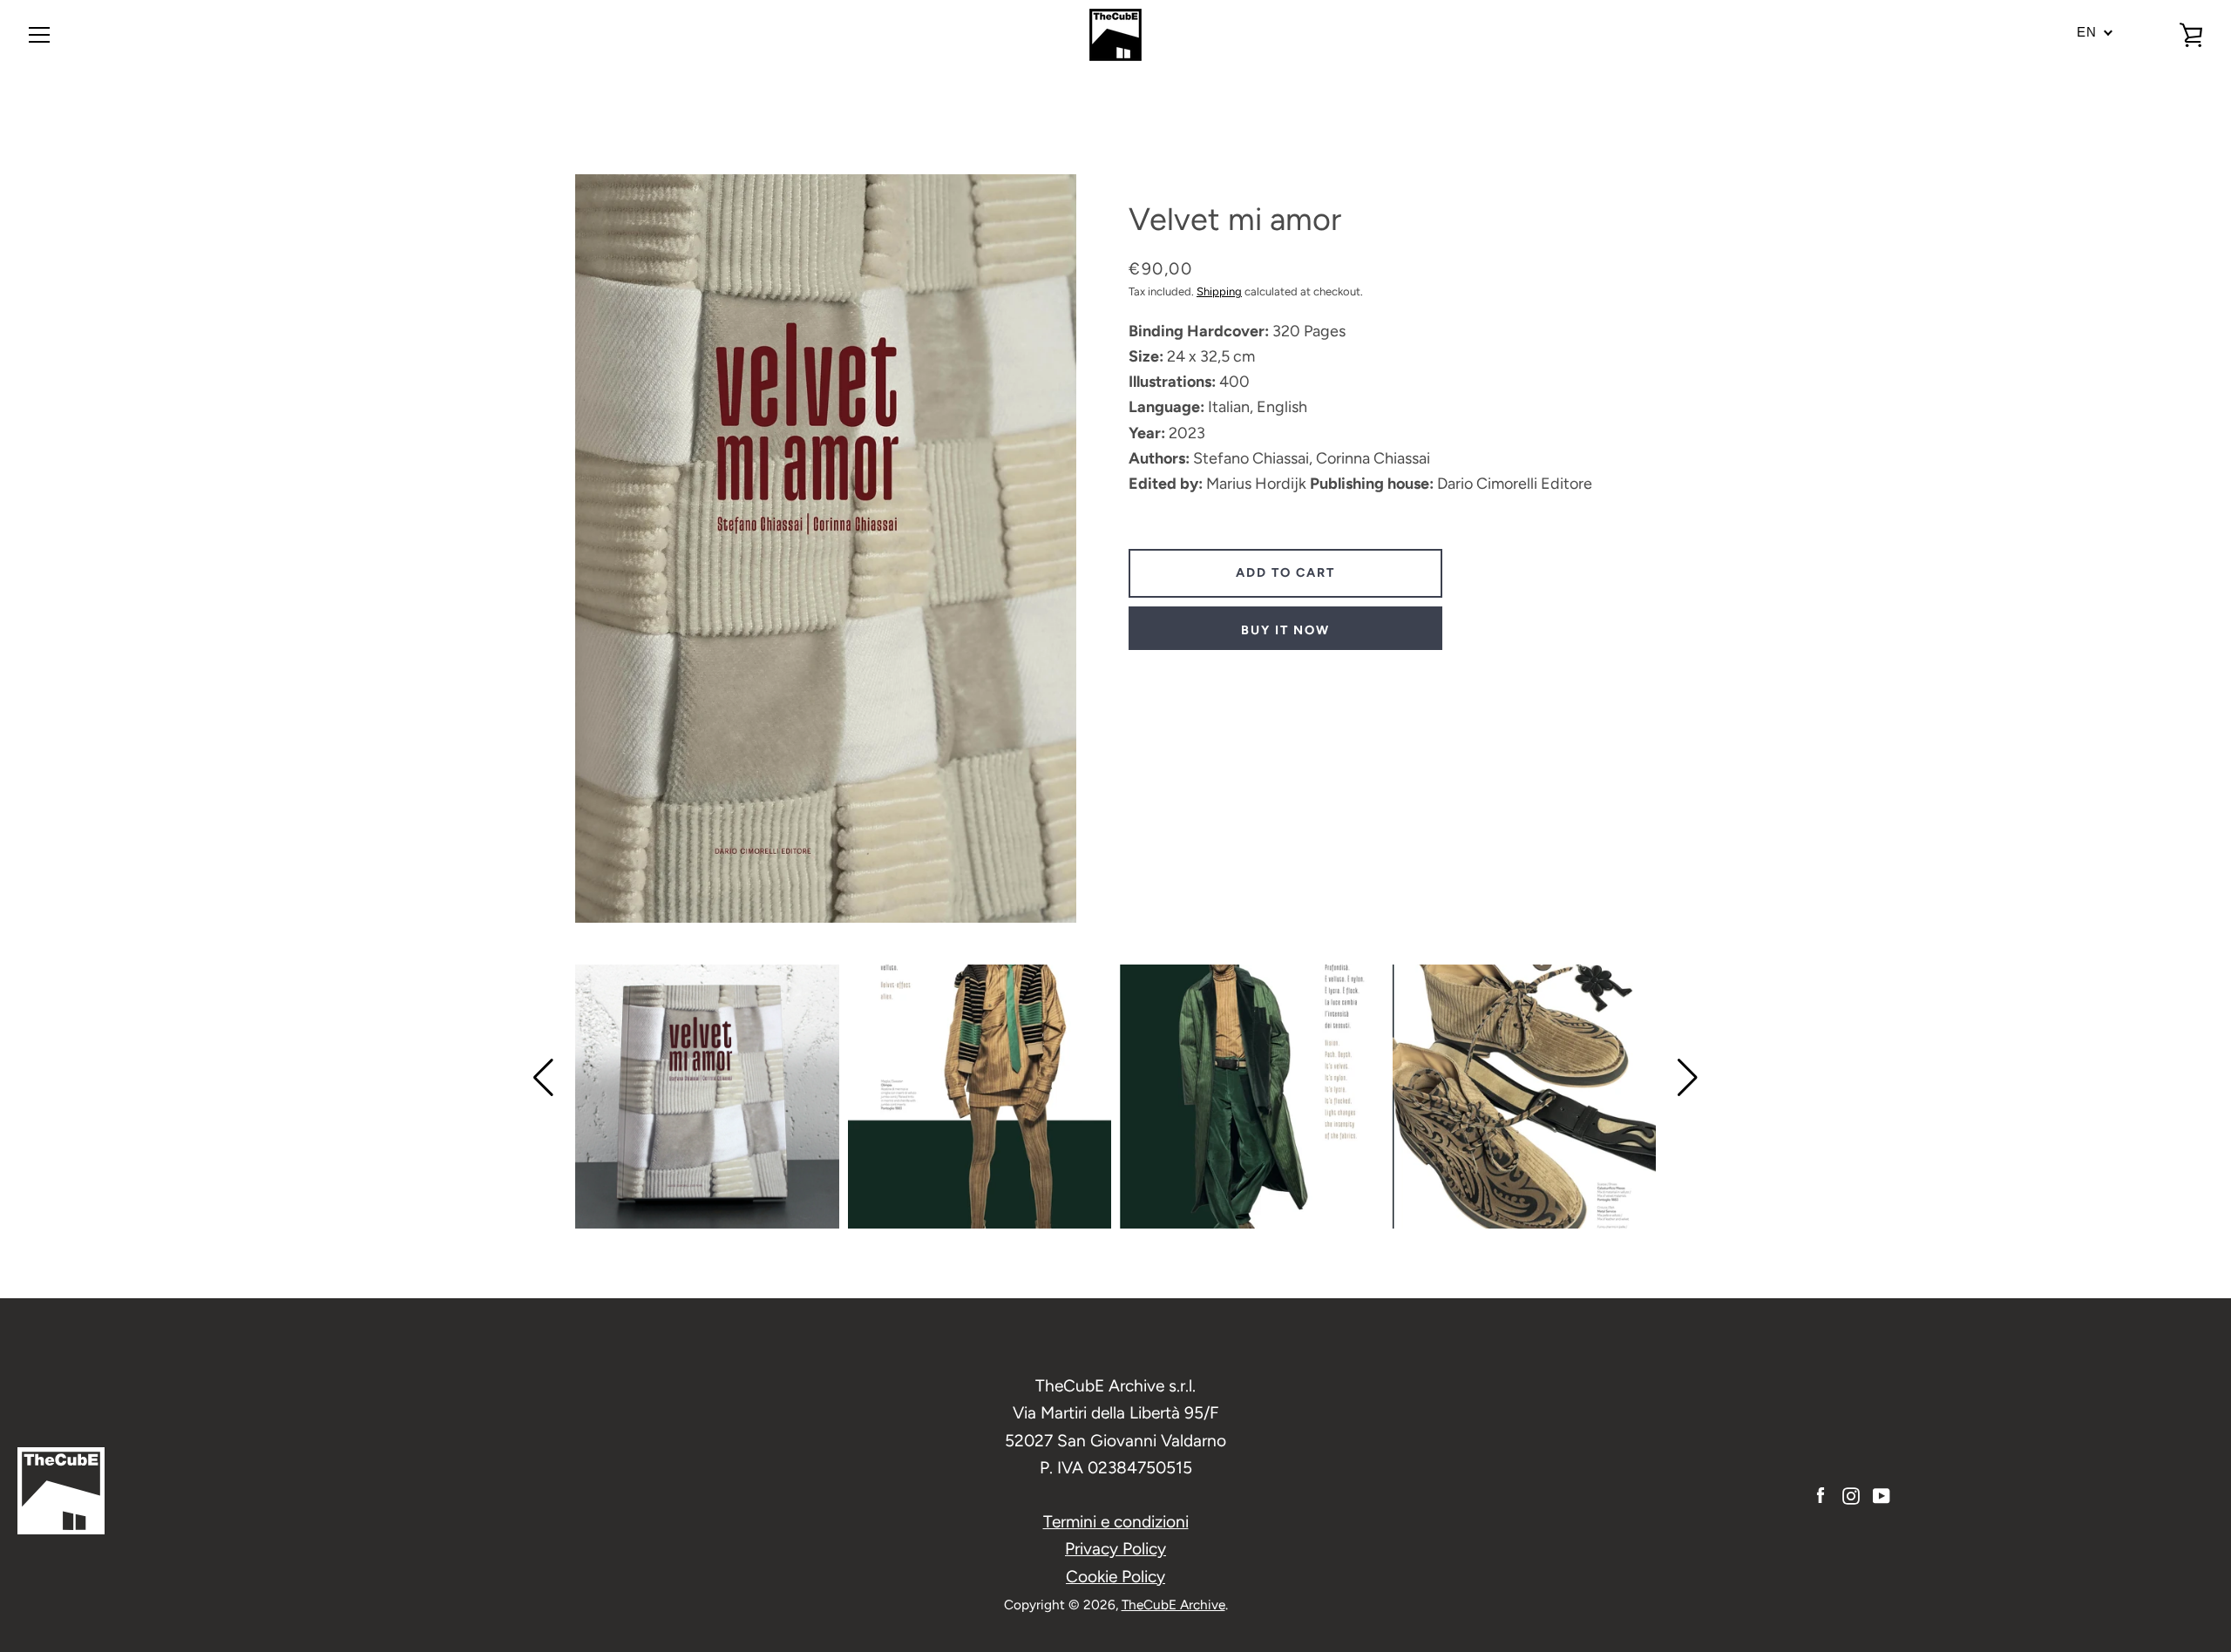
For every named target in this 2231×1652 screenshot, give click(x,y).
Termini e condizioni (1116, 1522)
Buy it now (1285, 630)
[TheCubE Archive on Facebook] (1821, 1495)
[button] (543, 1078)
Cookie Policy (1115, 1577)
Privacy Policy (1115, 1549)
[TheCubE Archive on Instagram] (1851, 1495)
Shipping (1219, 291)
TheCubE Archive (1173, 1605)
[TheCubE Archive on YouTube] (1882, 1495)
